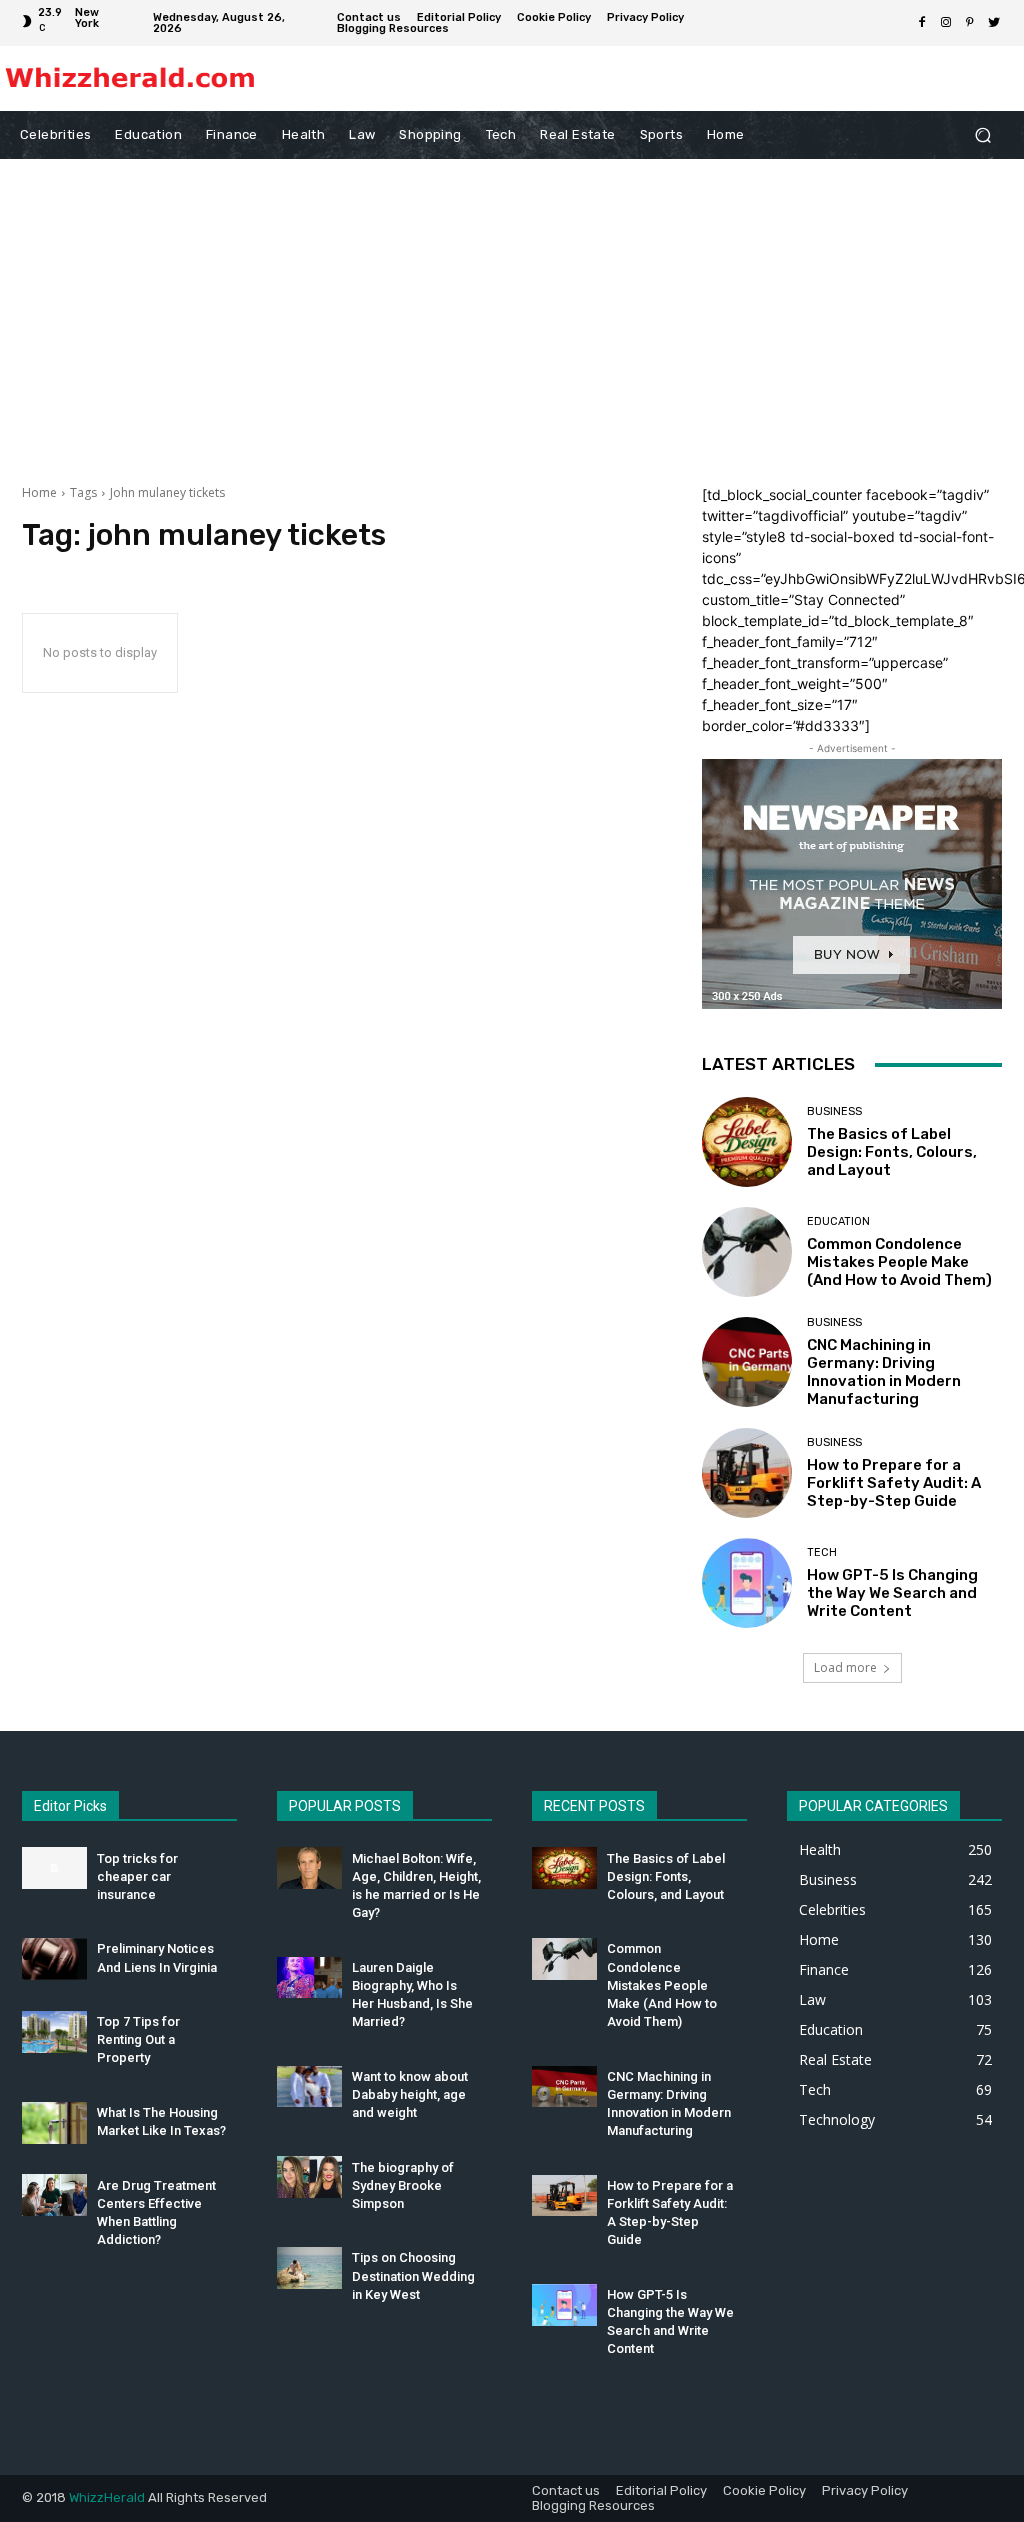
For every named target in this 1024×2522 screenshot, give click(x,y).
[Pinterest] (970, 23)
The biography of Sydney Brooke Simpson (403, 2185)
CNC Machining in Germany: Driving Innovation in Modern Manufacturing (884, 1372)
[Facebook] (922, 23)
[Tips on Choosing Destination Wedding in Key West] (309, 2268)
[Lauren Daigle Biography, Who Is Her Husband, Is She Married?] (309, 1978)
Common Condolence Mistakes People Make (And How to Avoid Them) (899, 1262)
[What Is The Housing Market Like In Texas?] (54, 2123)
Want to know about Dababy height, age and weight (410, 2094)
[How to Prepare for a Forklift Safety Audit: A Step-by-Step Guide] (747, 1473)
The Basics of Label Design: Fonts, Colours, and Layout (892, 1152)
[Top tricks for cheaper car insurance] (54, 1868)
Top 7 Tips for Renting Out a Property (138, 2039)
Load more (845, 1667)
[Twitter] (994, 23)
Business (834, 1111)
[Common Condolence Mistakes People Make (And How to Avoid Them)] (747, 1252)
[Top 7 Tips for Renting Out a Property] (54, 2032)
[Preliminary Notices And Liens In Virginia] (54, 1959)
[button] (982, 135)
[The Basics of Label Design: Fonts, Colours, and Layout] (747, 1142)
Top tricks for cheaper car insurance (137, 1876)
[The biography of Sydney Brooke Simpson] (309, 2177)
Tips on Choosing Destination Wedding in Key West (413, 2275)
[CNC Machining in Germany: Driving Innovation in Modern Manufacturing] (747, 1362)
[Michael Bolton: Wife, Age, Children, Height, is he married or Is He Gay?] (309, 1868)
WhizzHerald (107, 2497)
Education (838, 1221)
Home (39, 492)
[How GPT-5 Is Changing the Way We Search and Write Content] (747, 1583)
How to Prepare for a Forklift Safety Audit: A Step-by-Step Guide (894, 1483)
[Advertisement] (512, 309)
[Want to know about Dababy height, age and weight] (309, 2087)
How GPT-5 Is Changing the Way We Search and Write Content (892, 1593)
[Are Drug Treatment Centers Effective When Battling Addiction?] (54, 2195)
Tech (822, 1552)
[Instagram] (946, 23)
